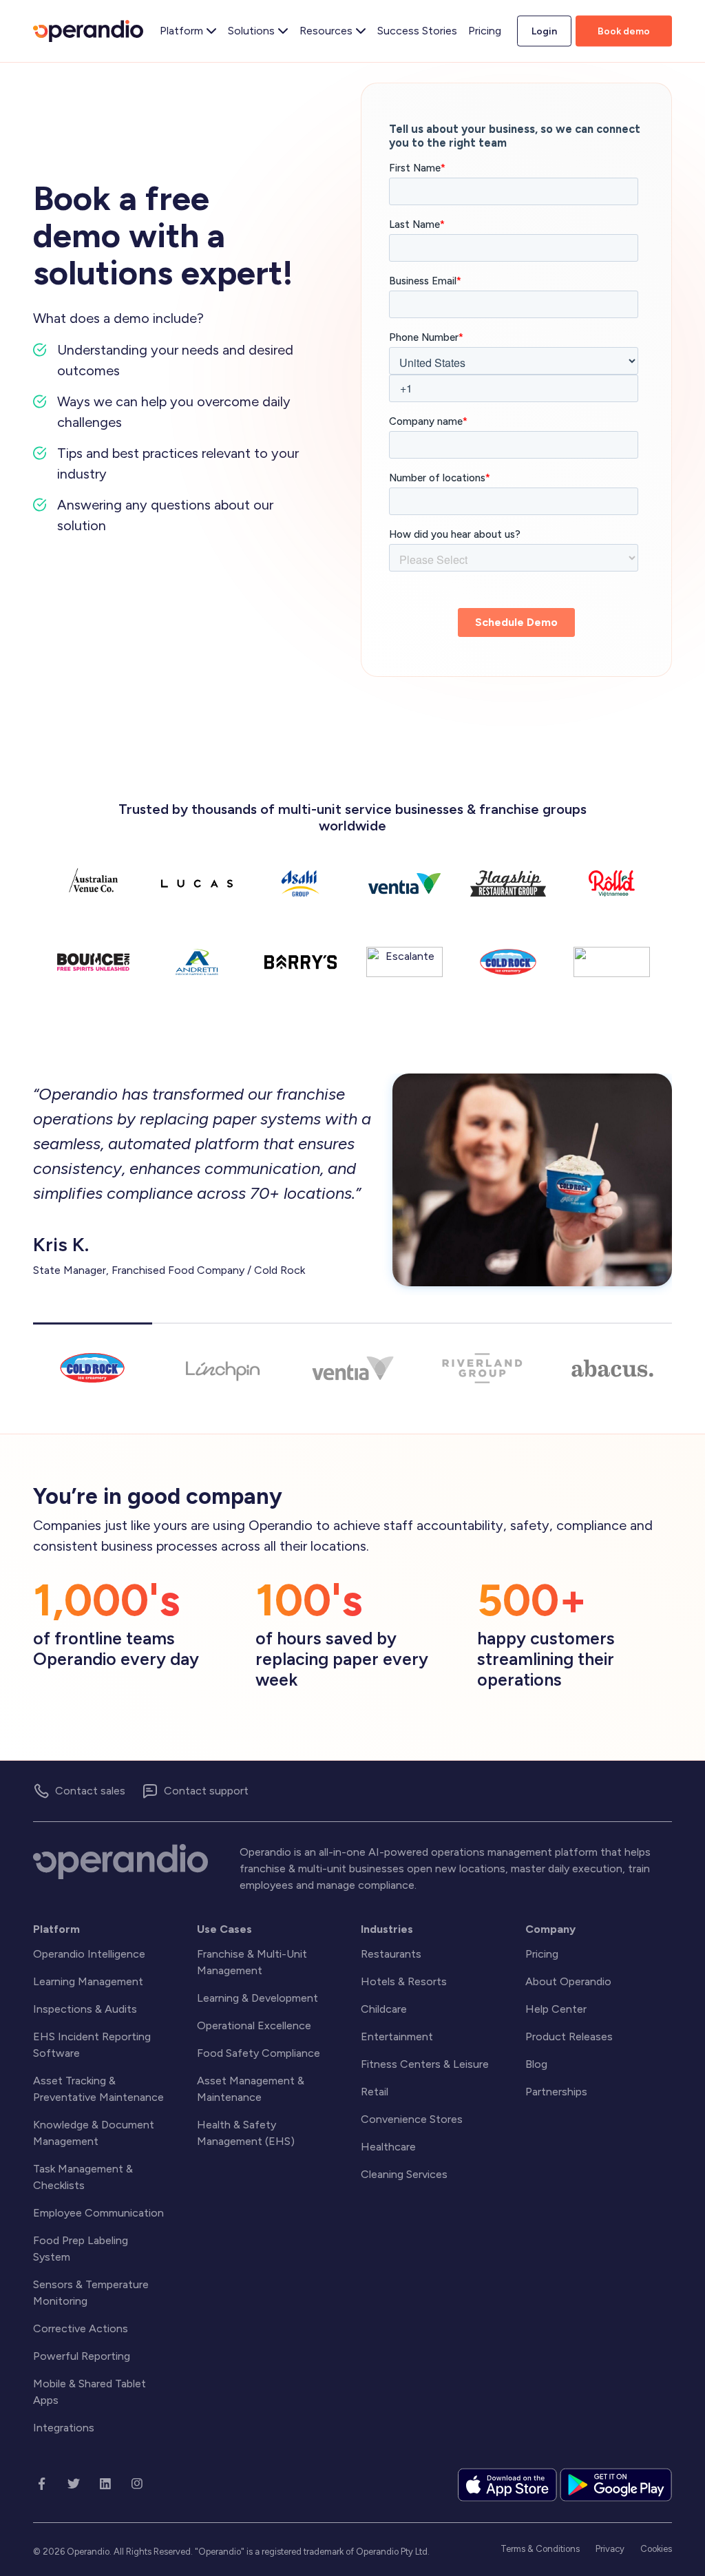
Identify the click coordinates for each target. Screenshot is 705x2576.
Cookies (656, 2549)
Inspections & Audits (85, 2009)
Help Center (556, 2009)
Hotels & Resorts (404, 1981)
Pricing (542, 1954)
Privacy (610, 2549)
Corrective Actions (81, 2328)
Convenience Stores (412, 2119)
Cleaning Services (404, 2174)
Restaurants (391, 1954)
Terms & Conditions (540, 2549)
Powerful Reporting (82, 2356)
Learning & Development (257, 1998)
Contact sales (90, 1791)
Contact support (206, 1791)
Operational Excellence (254, 2025)
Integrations (64, 2428)
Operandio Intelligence (89, 1954)
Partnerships (556, 2092)
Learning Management (88, 1981)
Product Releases (569, 2036)
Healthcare (388, 2147)
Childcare (384, 2009)
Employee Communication (98, 2213)
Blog (536, 2064)
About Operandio (568, 1981)
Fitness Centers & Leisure (425, 2064)
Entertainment (397, 2036)
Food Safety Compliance (259, 2053)
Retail (375, 2092)
